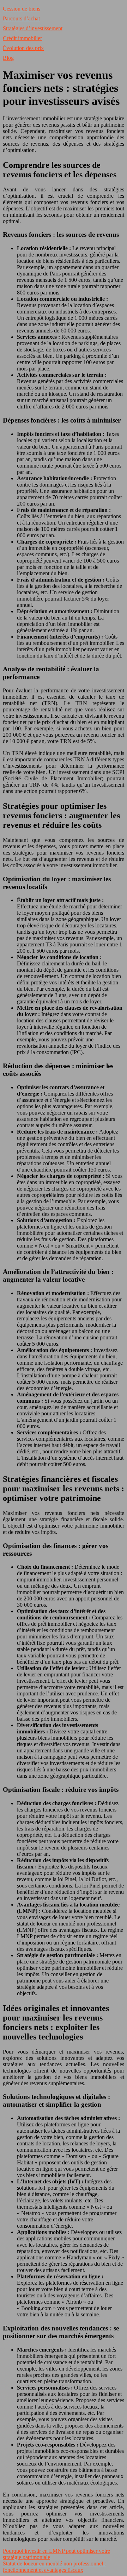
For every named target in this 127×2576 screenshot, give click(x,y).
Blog (8, 58)
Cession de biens (22, 9)
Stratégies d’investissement (33, 28)
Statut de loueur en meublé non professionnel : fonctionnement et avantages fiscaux (54, 2567)
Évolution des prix (23, 48)
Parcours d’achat (21, 18)
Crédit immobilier (22, 38)
